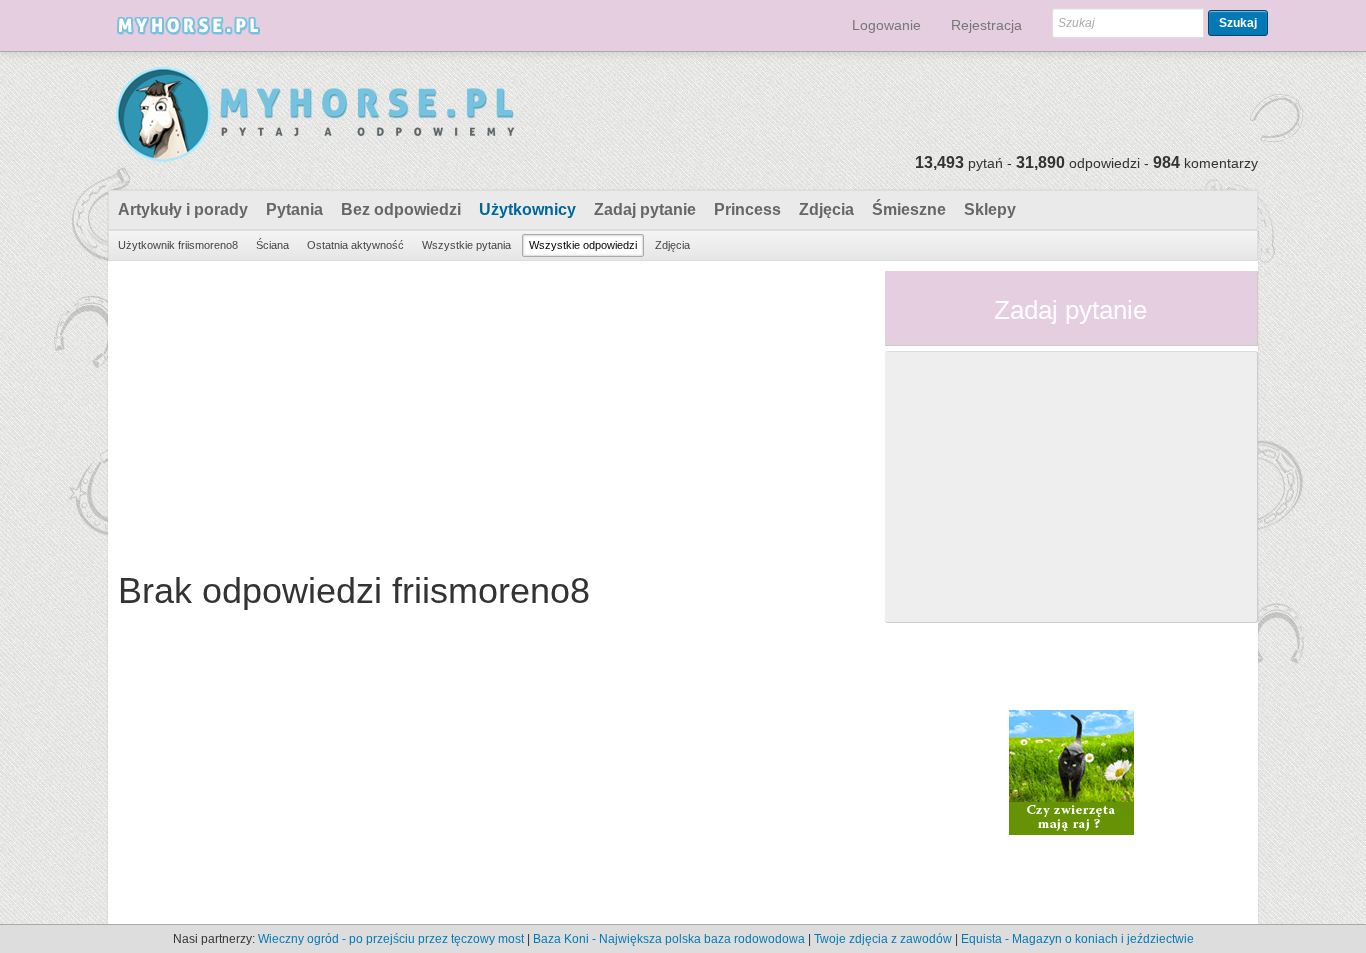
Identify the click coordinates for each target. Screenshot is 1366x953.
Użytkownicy (527, 209)
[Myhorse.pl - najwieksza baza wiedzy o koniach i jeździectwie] (316, 115)
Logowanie (886, 25)
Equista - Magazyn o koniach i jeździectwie (1077, 939)
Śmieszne (909, 209)
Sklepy (990, 209)
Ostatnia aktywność (355, 245)
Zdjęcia (826, 209)
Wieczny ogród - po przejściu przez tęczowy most (391, 939)
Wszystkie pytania (466, 245)
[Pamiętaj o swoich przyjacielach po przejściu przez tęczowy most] (1071, 771)
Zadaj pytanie (645, 209)
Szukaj (1238, 23)
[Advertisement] (489, 411)
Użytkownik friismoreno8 (178, 245)
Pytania (294, 209)
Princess (747, 209)
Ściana (272, 245)
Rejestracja (986, 25)
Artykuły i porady (183, 209)
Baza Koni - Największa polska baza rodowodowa (669, 939)
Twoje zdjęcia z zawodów (883, 939)
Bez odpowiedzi (401, 209)
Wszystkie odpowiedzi (583, 245)
